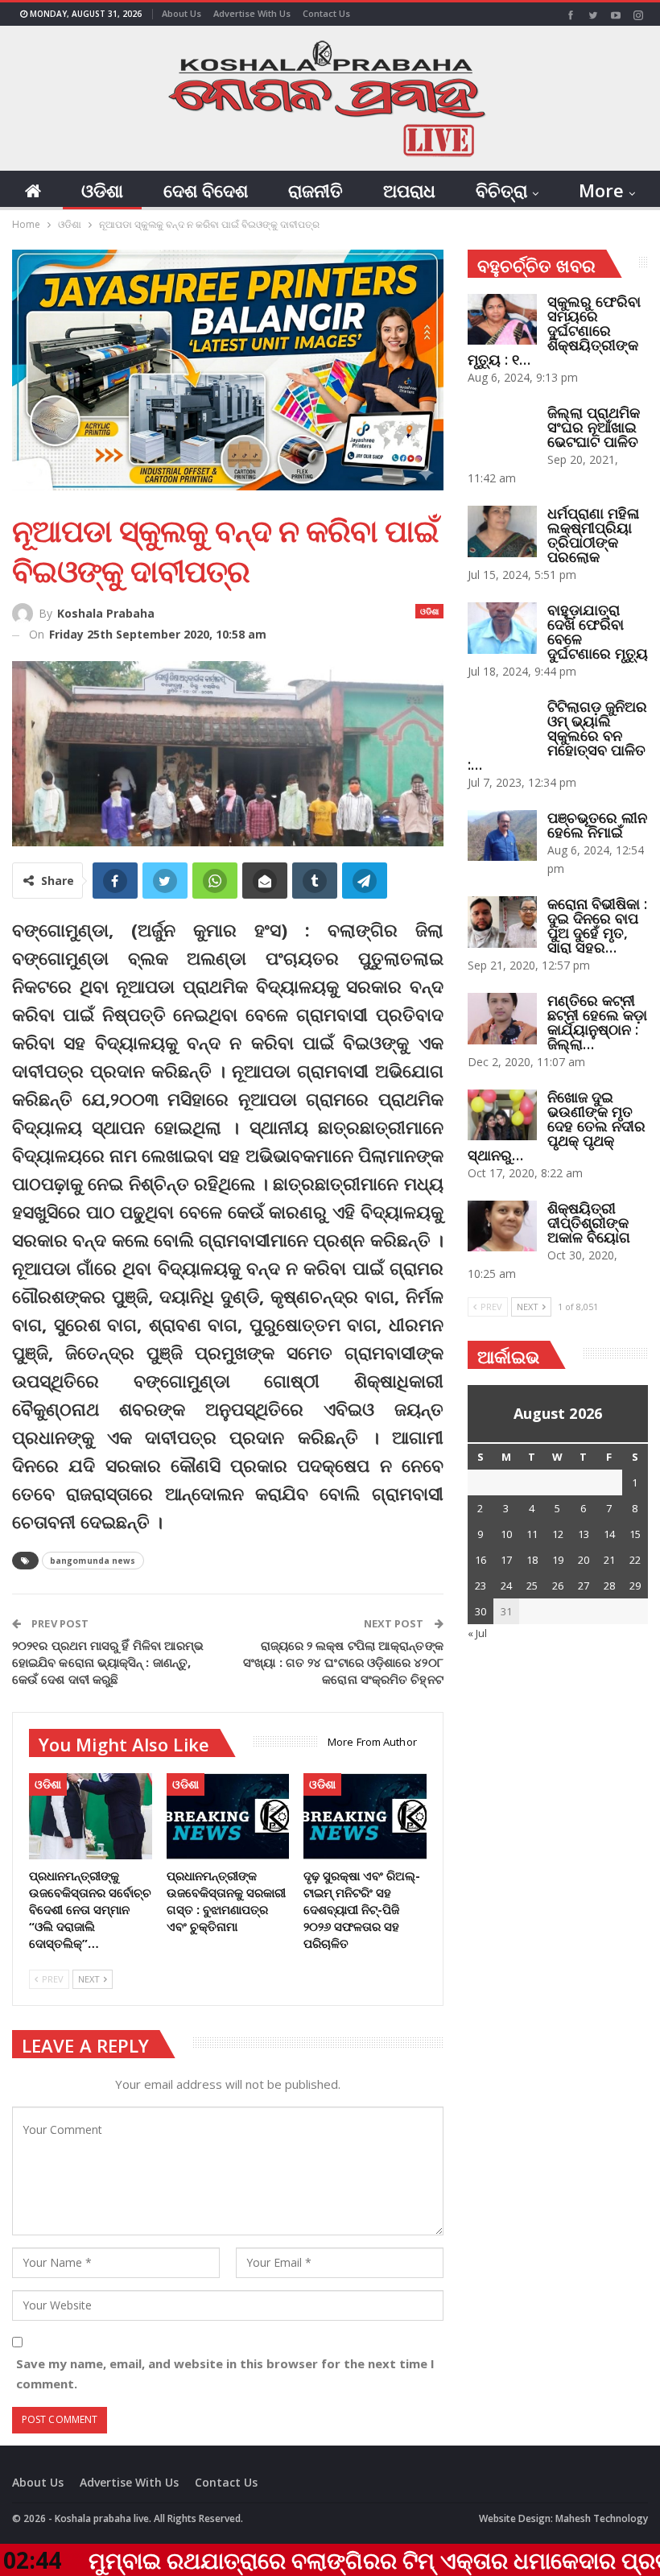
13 (584, 1534)
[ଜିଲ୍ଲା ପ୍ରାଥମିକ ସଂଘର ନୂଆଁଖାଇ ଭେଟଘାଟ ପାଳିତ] (502, 431)
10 (506, 1534)
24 (506, 1586)
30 (481, 1611)
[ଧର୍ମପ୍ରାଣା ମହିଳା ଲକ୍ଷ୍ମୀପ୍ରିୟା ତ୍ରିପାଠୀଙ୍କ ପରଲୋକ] (502, 531)
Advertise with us (252, 13)
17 (506, 1560)
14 (609, 1534)
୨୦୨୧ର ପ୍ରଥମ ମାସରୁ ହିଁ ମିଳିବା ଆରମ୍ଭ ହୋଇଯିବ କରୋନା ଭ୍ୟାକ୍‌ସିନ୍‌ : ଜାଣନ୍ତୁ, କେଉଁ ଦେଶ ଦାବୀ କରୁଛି (108, 1662)
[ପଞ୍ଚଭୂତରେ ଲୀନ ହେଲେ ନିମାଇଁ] (502, 836)
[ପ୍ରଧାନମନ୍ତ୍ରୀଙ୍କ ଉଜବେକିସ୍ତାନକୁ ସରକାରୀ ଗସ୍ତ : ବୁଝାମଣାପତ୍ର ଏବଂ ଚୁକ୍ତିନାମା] (228, 1816)
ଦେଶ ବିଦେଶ (206, 190)
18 (532, 1560)
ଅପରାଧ (409, 190)
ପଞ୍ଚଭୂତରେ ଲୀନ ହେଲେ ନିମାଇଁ (597, 825)
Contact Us (326, 13)
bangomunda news (93, 1561)
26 (558, 1586)
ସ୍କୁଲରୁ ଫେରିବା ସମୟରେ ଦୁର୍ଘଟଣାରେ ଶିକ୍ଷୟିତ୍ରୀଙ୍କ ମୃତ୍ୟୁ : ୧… (554, 330)
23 (481, 1586)
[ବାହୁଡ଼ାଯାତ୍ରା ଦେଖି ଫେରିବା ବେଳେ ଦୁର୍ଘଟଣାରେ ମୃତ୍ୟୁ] (502, 628)
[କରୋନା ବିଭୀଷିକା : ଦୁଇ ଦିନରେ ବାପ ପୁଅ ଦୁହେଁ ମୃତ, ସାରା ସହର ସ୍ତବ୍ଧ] (502, 922)
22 (635, 1560)
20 (584, 1560)
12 (558, 1534)
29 (635, 1586)
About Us (181, 13)
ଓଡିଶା (102, 190)
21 (609, 1560)
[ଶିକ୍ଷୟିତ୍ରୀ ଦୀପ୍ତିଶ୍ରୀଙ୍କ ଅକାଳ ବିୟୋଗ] (502, 1226)
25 (532, 1586)
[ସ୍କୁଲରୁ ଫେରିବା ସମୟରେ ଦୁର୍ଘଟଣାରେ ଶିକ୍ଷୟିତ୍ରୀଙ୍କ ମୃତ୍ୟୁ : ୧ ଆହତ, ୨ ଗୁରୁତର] (502, 320)
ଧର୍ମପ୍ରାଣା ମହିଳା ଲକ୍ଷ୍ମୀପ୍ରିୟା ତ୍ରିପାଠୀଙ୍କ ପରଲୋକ (593, 535)
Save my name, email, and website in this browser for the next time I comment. (225, 2374)
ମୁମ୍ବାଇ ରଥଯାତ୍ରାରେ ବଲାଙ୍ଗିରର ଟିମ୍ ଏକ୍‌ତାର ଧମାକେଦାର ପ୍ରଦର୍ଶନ (307, 2560)
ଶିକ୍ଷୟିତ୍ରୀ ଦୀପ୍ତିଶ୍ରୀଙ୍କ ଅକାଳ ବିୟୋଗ (589, 1222)
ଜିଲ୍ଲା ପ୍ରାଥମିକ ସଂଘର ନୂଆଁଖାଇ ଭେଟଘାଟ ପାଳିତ (594, 427)
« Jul (477, 1633)
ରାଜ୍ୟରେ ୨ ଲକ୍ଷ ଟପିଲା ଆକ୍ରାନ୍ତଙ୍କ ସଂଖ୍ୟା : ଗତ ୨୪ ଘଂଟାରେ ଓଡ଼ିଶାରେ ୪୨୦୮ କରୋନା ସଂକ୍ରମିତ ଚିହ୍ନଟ (343, 1662)
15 (635, 1534)
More (601, 190)
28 (609, 1586)
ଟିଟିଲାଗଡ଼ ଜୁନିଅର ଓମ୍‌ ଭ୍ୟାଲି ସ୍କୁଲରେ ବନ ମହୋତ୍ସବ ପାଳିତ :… (557, 735)
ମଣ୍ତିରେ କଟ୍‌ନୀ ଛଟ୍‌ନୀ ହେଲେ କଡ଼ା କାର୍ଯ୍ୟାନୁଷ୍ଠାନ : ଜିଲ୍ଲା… (597, 1022)
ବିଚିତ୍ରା (501, 190)
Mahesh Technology (602, 2518)
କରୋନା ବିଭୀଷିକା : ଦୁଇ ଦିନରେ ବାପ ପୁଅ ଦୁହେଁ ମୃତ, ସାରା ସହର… (597, 925)
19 (558, 1560)
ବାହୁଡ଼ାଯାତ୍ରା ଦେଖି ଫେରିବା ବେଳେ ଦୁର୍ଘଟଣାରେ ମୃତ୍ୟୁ (598, 631)
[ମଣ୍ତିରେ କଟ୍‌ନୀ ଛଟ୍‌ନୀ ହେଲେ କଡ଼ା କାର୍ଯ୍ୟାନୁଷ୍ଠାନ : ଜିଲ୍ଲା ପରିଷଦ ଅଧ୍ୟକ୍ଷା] (502, 1019)
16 (481, 1560)
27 (584, 1586)
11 (532, 1534)
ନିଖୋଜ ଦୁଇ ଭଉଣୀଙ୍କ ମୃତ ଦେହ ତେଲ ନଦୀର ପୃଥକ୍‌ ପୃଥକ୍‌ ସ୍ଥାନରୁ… (557, 1126)
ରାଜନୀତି (316, 190)
